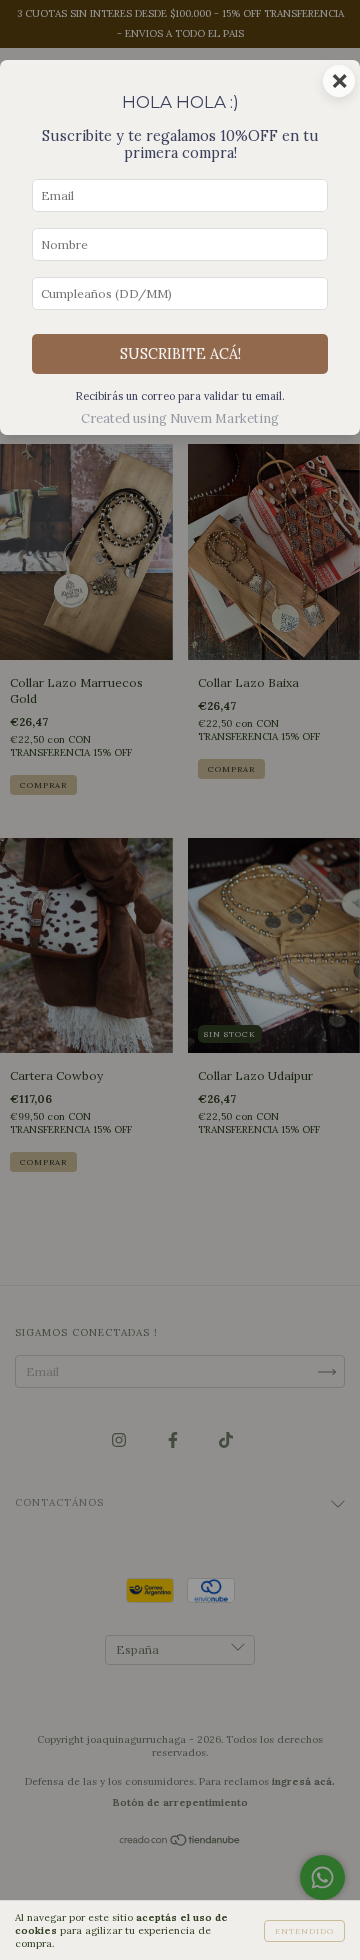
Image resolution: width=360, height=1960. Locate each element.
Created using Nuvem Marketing (180, 418)
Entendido (304, 1931)
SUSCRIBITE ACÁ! (180, 354)
